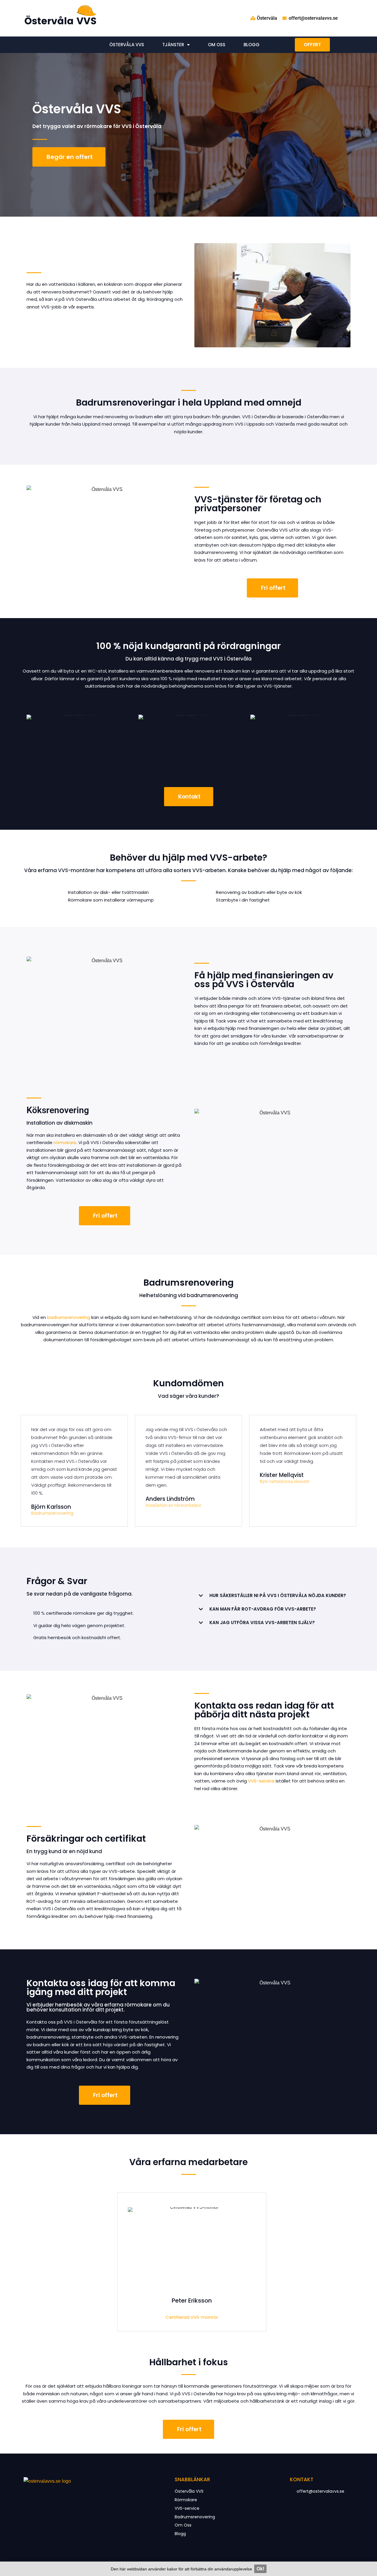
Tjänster (173, 45)
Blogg (252, 45)
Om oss (217, 45)
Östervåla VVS (127, 45)
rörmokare (65, 1142)
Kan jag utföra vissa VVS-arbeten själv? (262, 1623)
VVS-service (261, 1781)
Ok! (260, 2569)
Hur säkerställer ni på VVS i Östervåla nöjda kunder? (278, 1595)
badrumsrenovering (69, 1317)
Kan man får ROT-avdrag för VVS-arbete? (263, 1609)
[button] (272, 1596)
